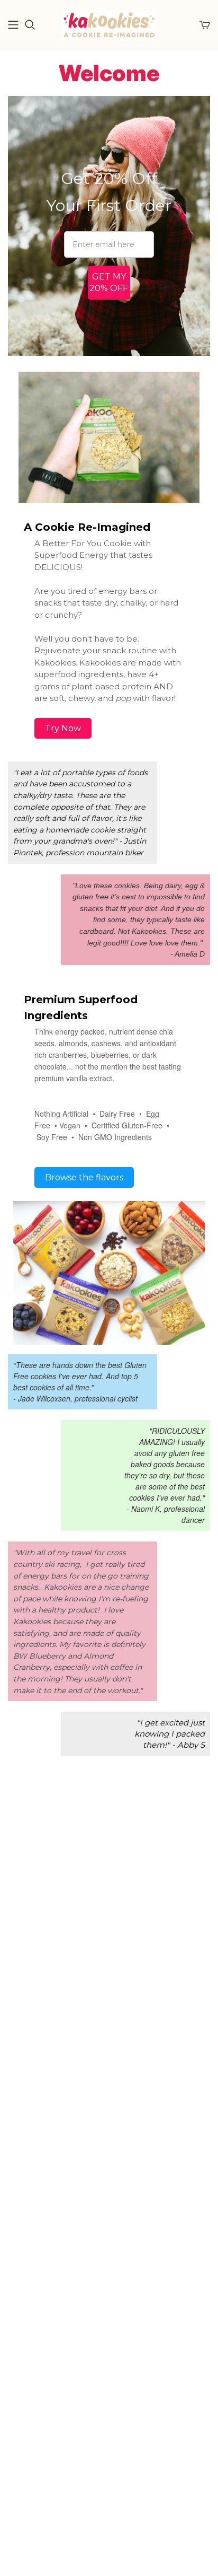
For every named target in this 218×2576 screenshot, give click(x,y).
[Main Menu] (13, 25)
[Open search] (30, 25)
